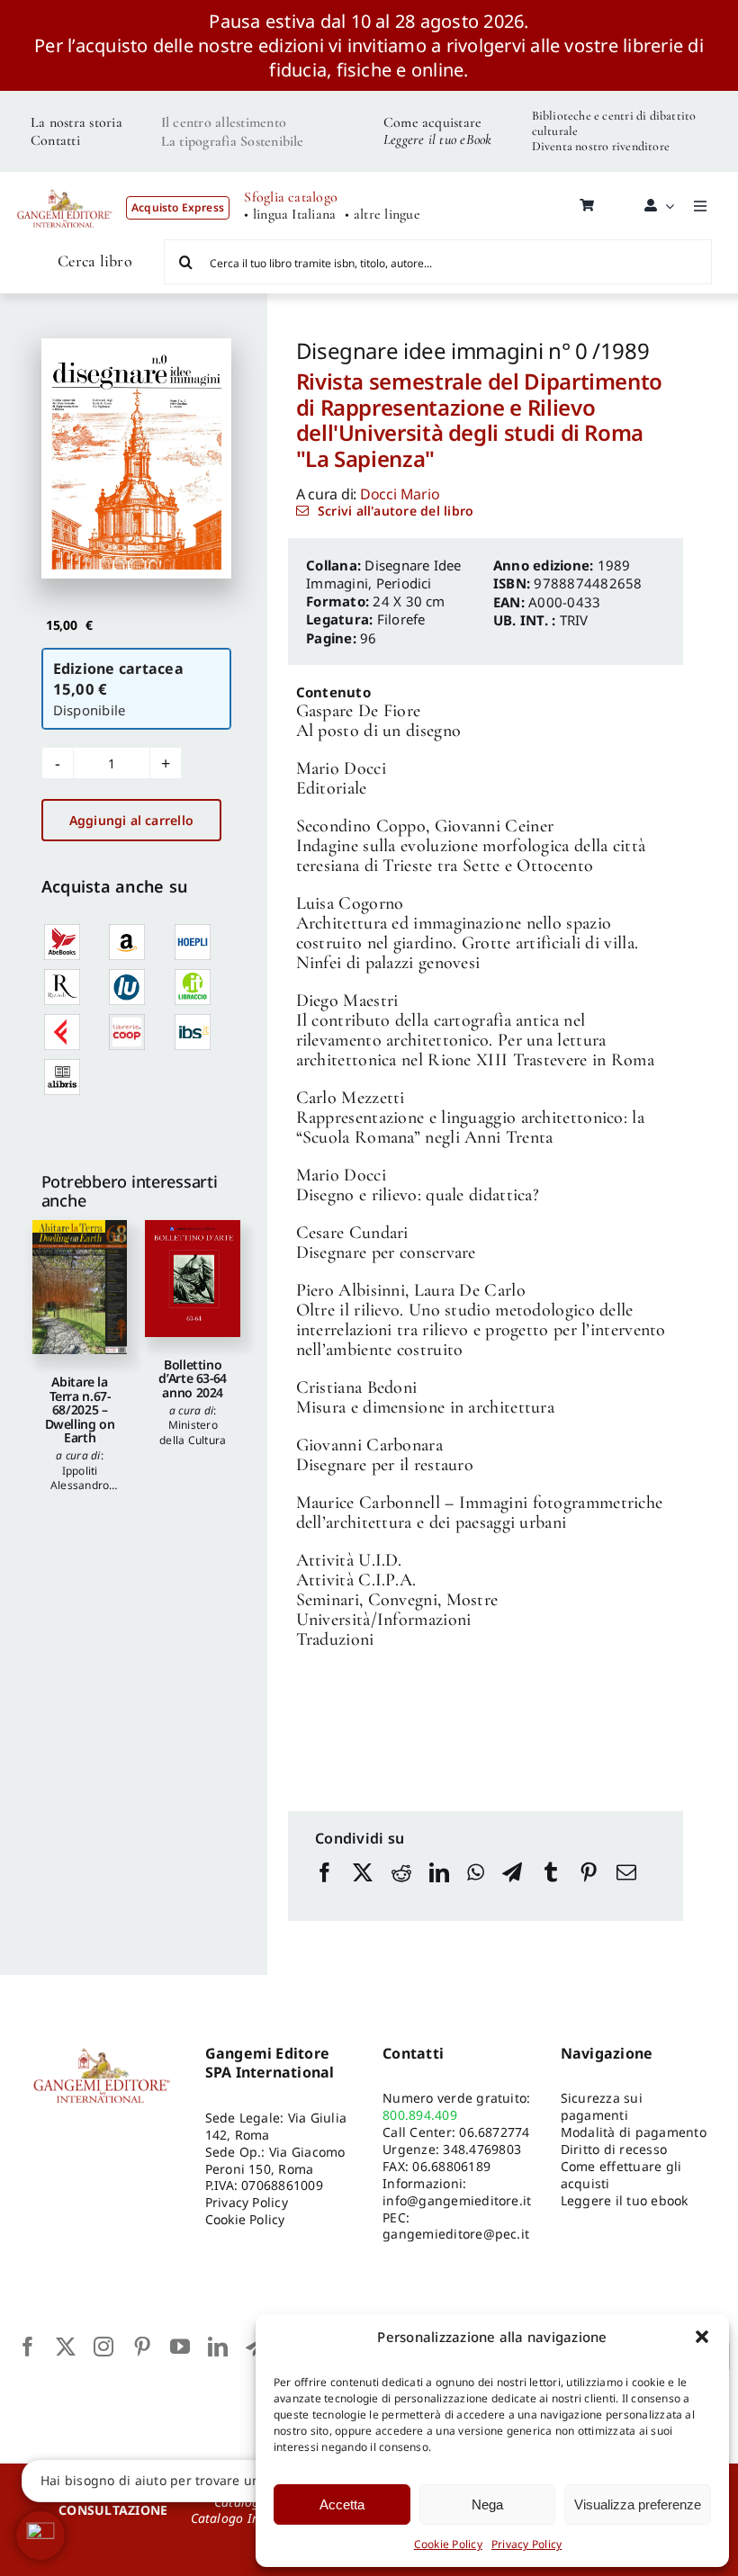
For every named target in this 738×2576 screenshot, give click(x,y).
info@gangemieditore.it (457, 2200)
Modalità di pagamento (634, 2132)
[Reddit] (401, 1889)
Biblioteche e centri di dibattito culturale (614, 123)
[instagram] (103, 2347)
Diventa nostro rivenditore (601, 146)
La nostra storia (76, 122)
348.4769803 (482, 2149)
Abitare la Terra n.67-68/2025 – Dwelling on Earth (80, 1409)
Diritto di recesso (614, 2149)
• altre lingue (382, 215)
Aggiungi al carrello (131, 820)
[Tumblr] (551, 1889)
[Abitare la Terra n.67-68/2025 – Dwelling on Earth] (80, 1288)
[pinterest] (142, 2347)
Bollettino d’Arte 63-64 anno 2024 (193, 1378)
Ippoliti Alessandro (80, 1478)
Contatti (55, 140)
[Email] (626, 1889)
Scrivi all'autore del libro (396, 511)
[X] (363, 1889)
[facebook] (28, 2347)
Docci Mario (400, 494)
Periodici (404, 583)
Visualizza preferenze (638, 2504)
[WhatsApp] (476, 1889)
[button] (702, 2337)
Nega (487, 2504)
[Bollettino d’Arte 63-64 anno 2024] (193, 1279)
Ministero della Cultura (193, 1432)
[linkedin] (218, 2347)
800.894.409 (420, 2115)
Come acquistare (433, 122)
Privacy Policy (526, 2544)
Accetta (342, 2504)
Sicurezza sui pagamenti (602, 2106)
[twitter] (66, 2347)
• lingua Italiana (290, 215)
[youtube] (180, 2347)
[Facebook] (325, 1889)
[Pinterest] (589, 1889)
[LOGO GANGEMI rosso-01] (65, 184)
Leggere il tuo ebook (625, 2200)
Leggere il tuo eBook (438, 139)
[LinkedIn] (439, 1889)
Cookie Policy (448, 2544)
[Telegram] (512, 1889)
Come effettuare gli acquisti (621, 2175)
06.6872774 (494, 2132)
